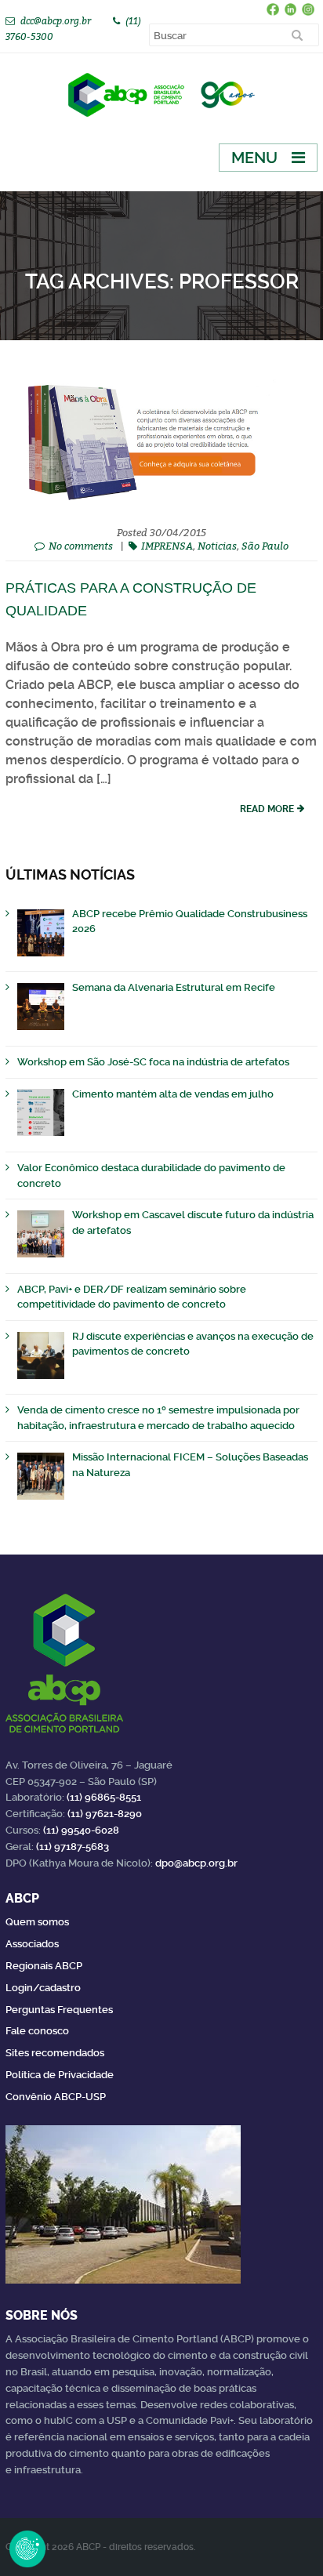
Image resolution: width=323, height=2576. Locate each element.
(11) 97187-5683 (73, 1847)
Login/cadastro (43, 1988)
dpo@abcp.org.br (196, 1863)
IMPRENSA (167, 546)
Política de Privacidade (60, 2075)
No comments (81, 546)
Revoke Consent (27, 2549)
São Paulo (265, 546)
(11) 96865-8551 (104, 1797)
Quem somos (37, 1922)
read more (267, 809)
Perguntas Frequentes (59, 2010)
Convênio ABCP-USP (56, 2097)
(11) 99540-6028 (81, 1830)
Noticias (217, 546)
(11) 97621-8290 (105, 1814)
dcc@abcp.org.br (56, 21)
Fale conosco (37, 2031)
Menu (254, 158)
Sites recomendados (55, 2053)
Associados (32, 1944)
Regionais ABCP (44, 1966)
